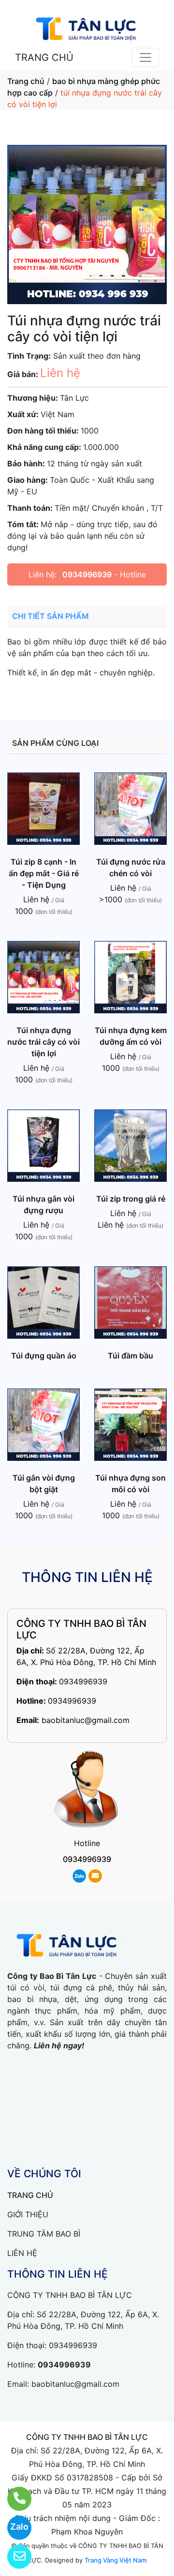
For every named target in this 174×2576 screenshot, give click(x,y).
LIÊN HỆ (22, 2253)
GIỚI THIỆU (28, 2214)
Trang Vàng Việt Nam (116, 2560)
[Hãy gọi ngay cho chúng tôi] (13, 2499)
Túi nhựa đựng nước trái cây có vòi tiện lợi (43, 1042)
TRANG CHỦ (44, 57)
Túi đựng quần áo (44, 1356)
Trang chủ (26, 81)
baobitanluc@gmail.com (86, 1720)
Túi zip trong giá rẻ (131, 1199)
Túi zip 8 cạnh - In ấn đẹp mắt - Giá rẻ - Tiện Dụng (44, 873)
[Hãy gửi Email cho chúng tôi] (13, 2557)
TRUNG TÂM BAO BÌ (44, 2234)
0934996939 (87, 574)
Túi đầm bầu (130, 1356)
